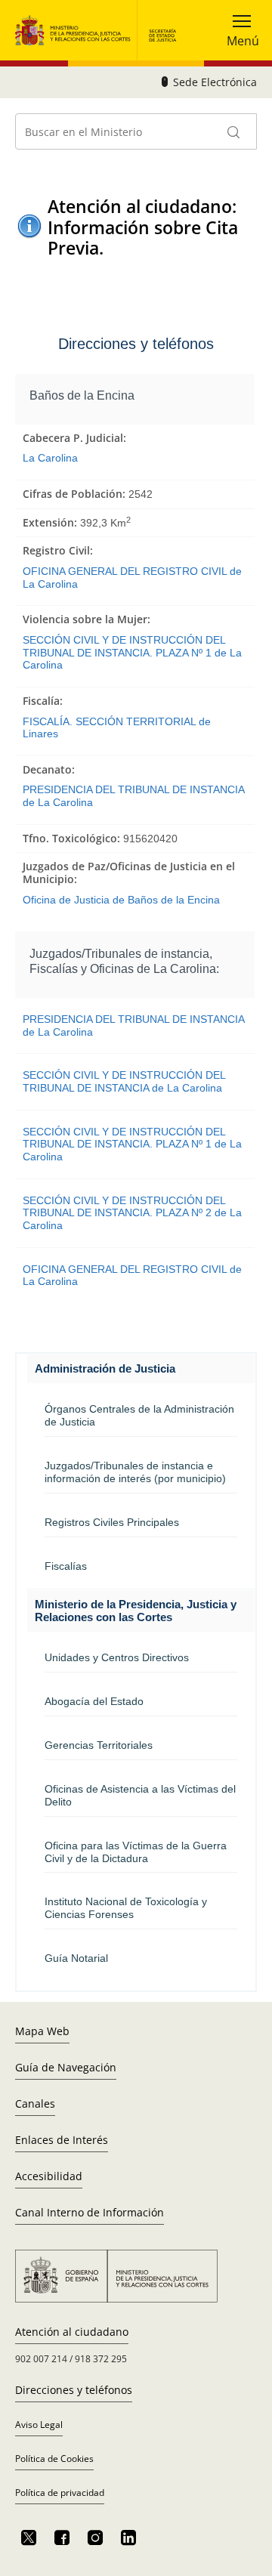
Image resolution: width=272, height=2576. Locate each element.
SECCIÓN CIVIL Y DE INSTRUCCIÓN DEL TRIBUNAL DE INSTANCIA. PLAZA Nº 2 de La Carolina (132, 1213)
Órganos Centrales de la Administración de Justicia (139, 1415)
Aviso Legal (39, 2425)
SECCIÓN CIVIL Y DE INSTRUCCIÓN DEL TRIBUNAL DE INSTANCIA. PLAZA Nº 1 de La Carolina (132, 652)
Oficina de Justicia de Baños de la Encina (121, 900)
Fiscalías (66, 1566)
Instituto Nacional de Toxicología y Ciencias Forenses (126, 1908)
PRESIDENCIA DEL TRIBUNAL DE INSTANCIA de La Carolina (133, 796)
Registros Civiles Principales (112, 1522)
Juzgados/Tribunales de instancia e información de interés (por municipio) (135, 1472)
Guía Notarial (76, 1958)
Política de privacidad (60, 2493)
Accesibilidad (49, 2176)
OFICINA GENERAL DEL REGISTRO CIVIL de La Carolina (132, 578)
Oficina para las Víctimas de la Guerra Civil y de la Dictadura (136, 1852)
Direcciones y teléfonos (74, 2390)
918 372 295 (101, 2359)
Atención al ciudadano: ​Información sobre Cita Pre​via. (144, 227)
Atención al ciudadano (72, 2332)
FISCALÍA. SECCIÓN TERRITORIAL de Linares (117, 728)
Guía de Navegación (66, 2067)
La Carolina (50, 458)
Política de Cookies (54, 2459)
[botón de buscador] (234, 131)
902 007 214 (41, 2359)
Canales (35, 2103)
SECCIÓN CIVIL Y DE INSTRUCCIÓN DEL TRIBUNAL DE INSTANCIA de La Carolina (124, 1081)
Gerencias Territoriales (99, 1745)
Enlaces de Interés (62, 2140)
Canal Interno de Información (90, 2212)
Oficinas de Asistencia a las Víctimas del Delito (140, 1795)
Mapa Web (42, 2031)
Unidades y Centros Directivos (117, 1657)
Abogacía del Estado (94, 1701)
